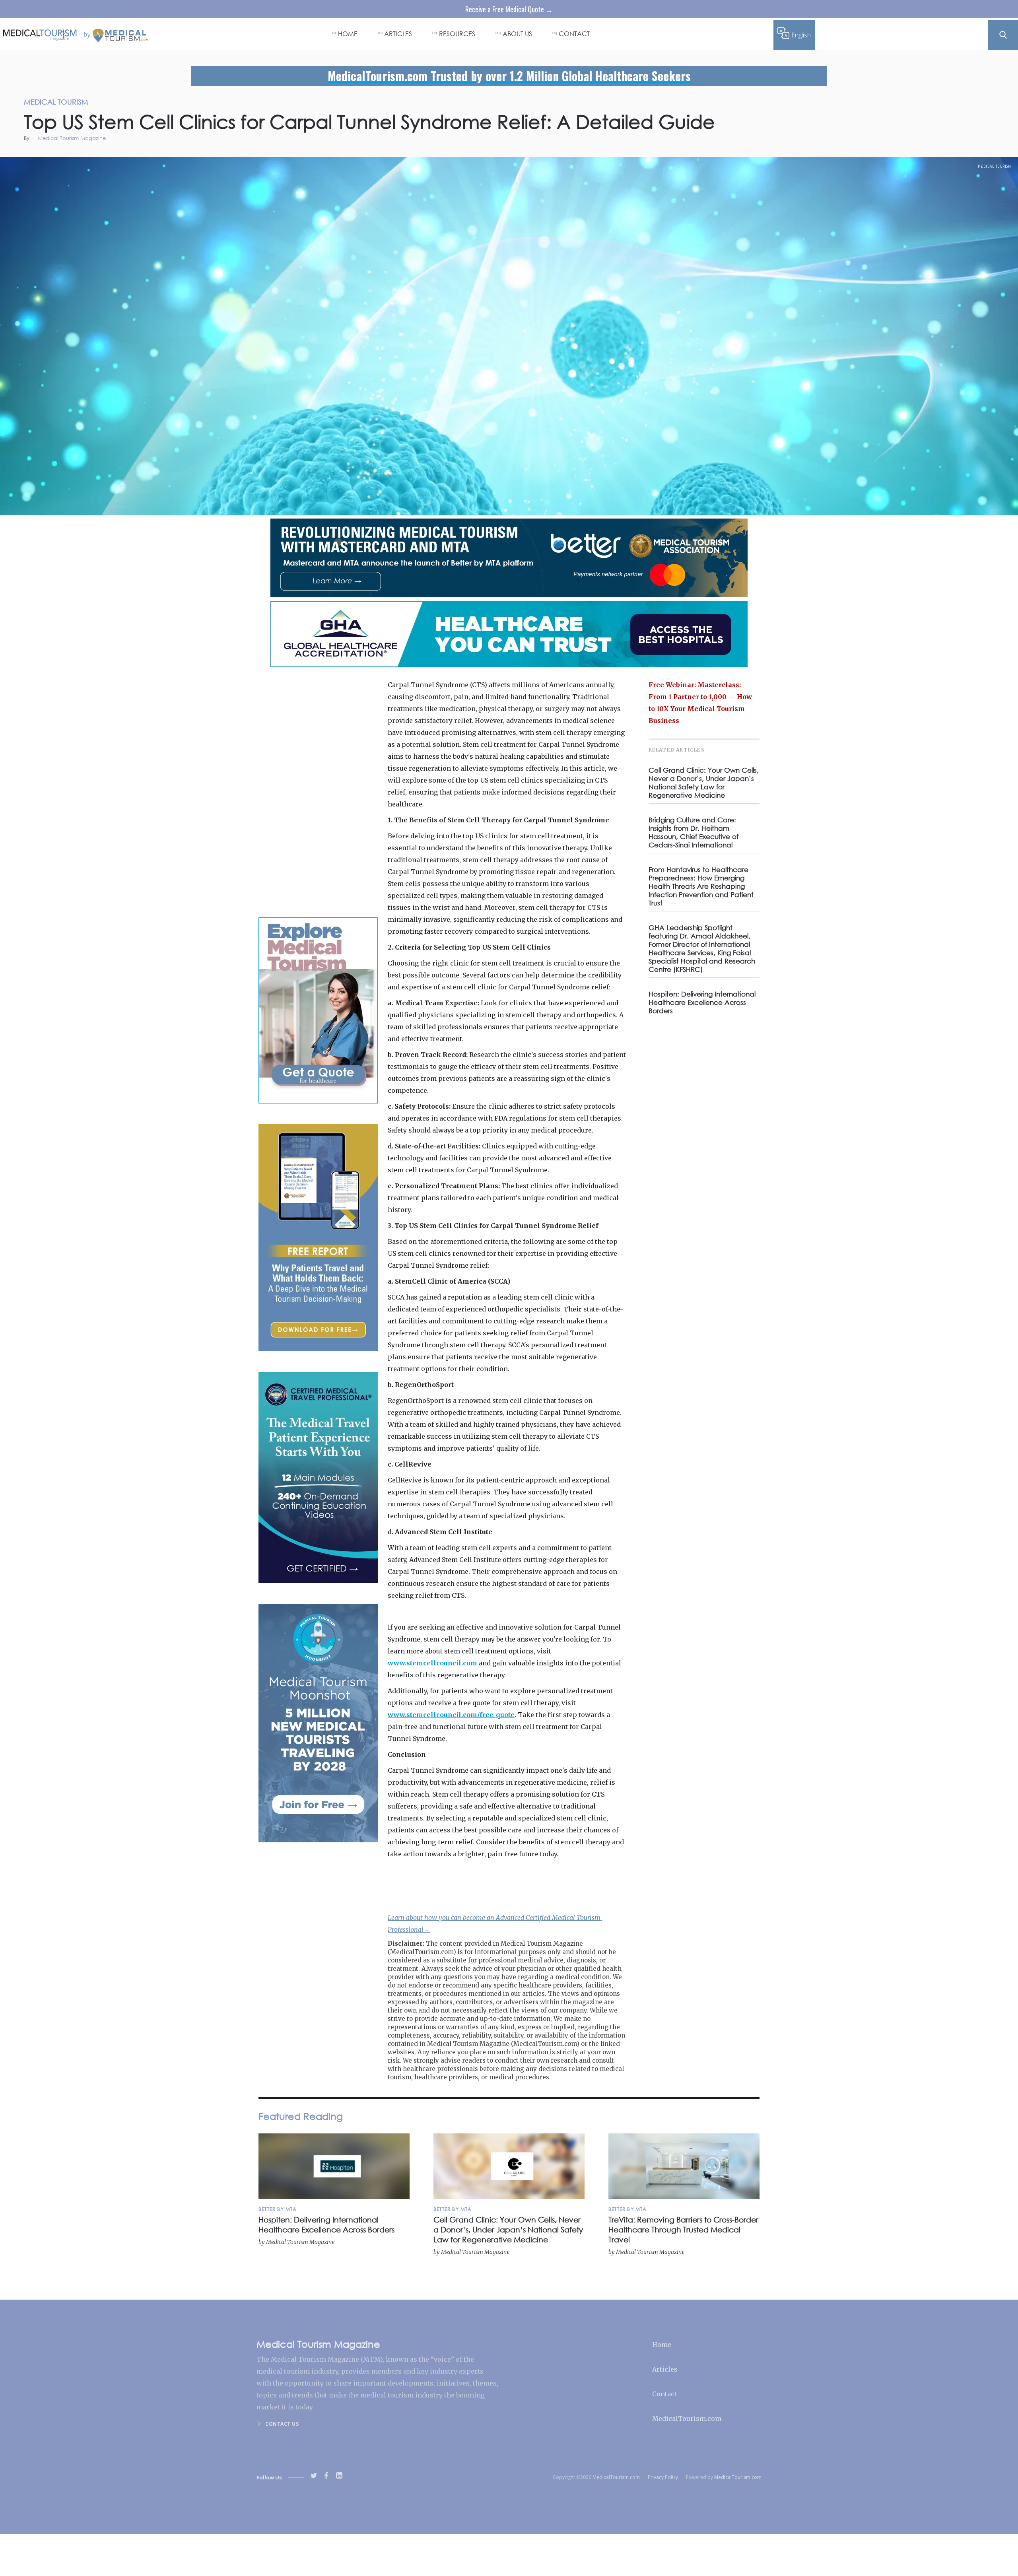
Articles (665, 2369)
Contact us (282, 2424)
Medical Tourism (995, 166)
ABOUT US (517, 34)
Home (662, 2345)
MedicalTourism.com (687, 2419)
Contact (664, 2394)
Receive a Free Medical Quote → (509, 9)
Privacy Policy (663, 2477)
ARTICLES (398, 34)
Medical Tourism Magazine (72, 139)
